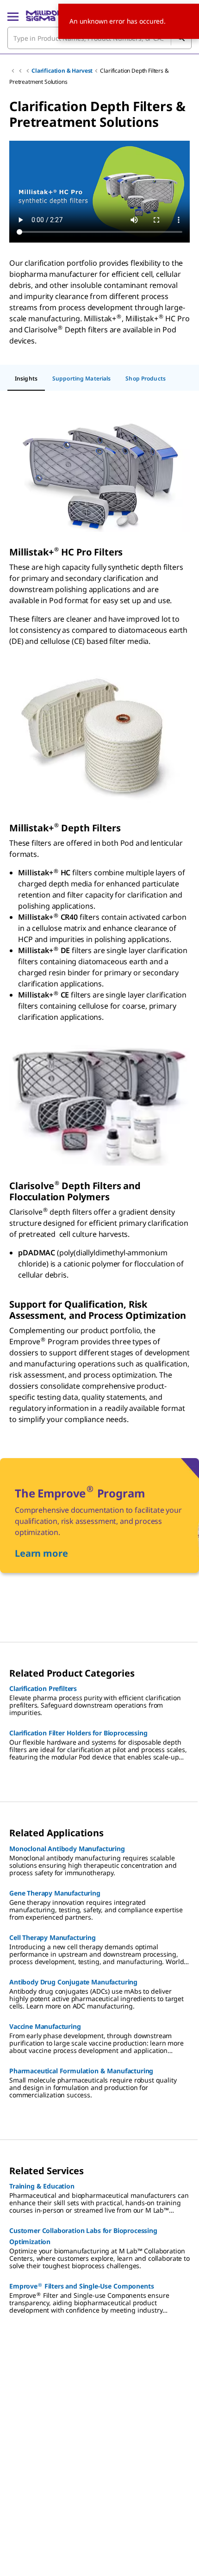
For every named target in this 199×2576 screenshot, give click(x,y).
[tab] (26, 379)
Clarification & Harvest (62, 71)
